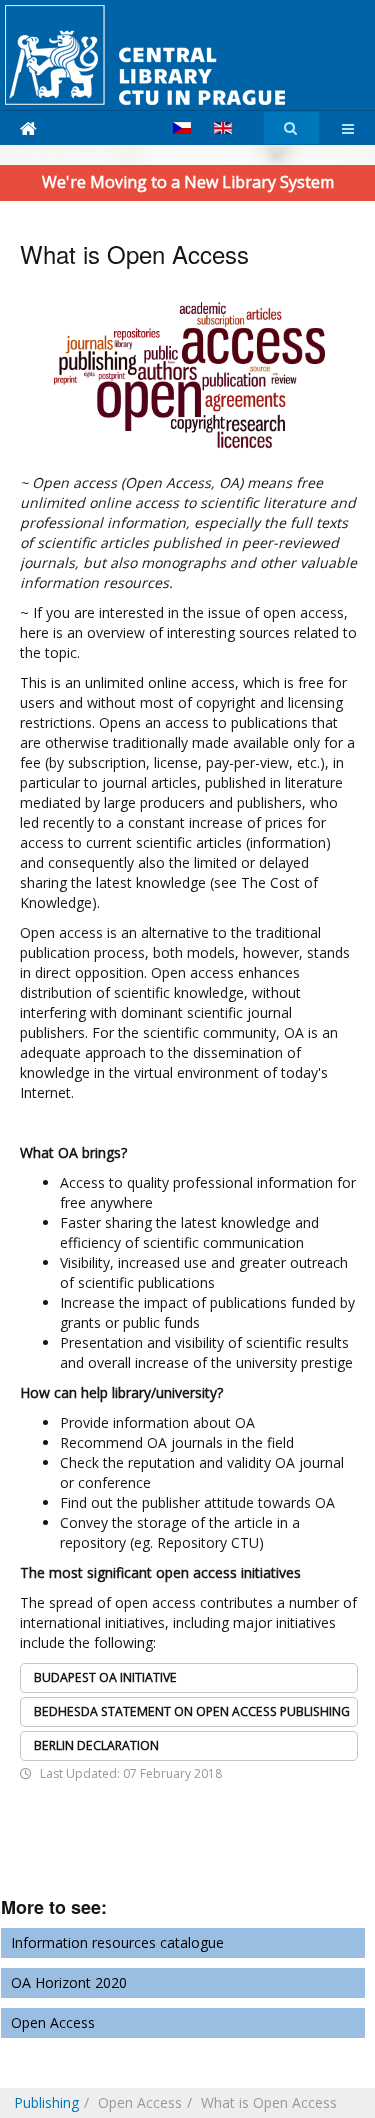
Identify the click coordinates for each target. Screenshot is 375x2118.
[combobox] (291, 128)
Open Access (53, 2022)
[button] (189, 1678)
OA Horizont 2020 (69, 1982)
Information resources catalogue (117, 1942)
